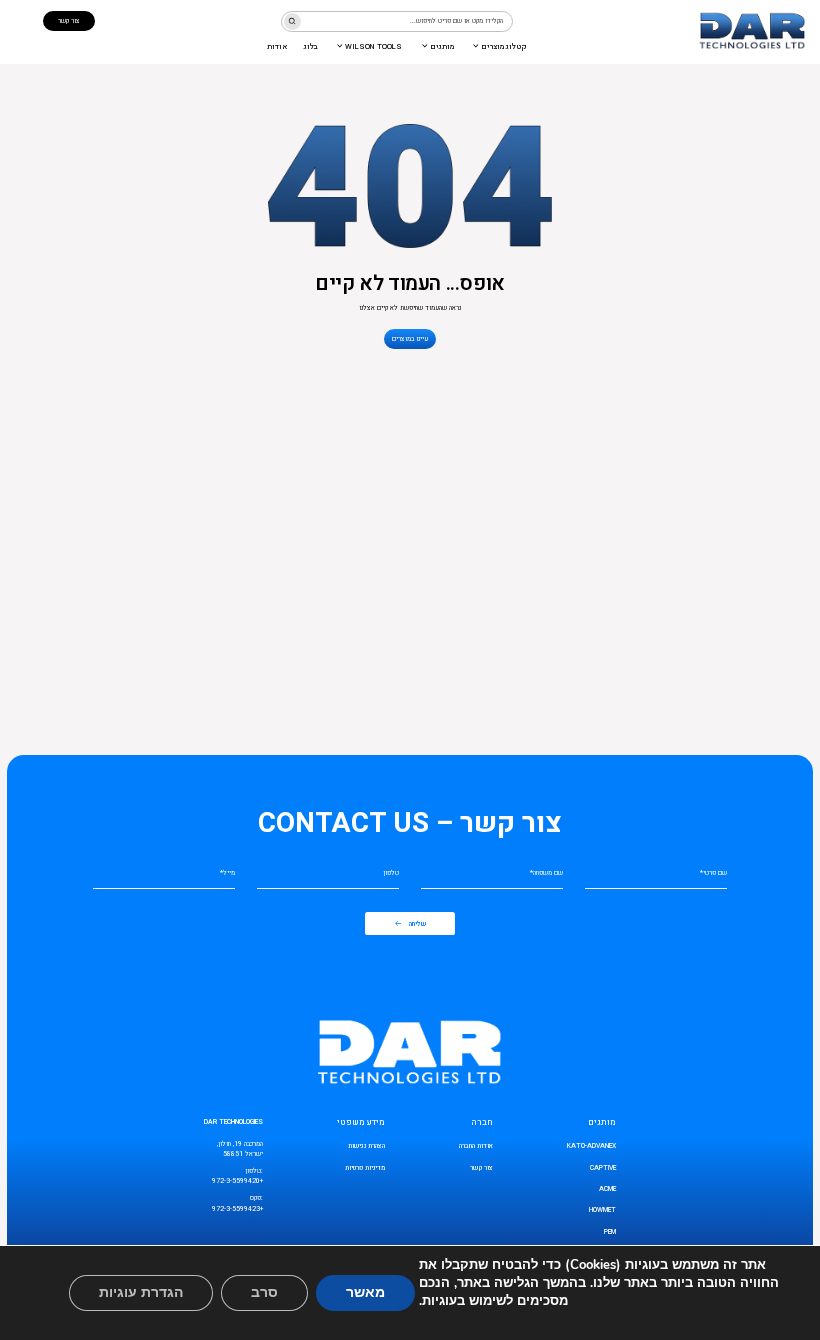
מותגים (442, 46)
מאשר (365, 1292)
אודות (277, 46)
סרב (264, 1292)
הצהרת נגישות (366, 1146)
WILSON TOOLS (373, 46)
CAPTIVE (603, 1168)
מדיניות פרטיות (365, 1168)
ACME (607, 1189)
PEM (610, 1232)
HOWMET (602, 1210)
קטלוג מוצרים (504, 46)
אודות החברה (476, 1146)
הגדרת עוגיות (141, 1292)
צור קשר (481, 1168)
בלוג (311, 46)
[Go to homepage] (752, 32)
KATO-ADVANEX (591, 1146)
